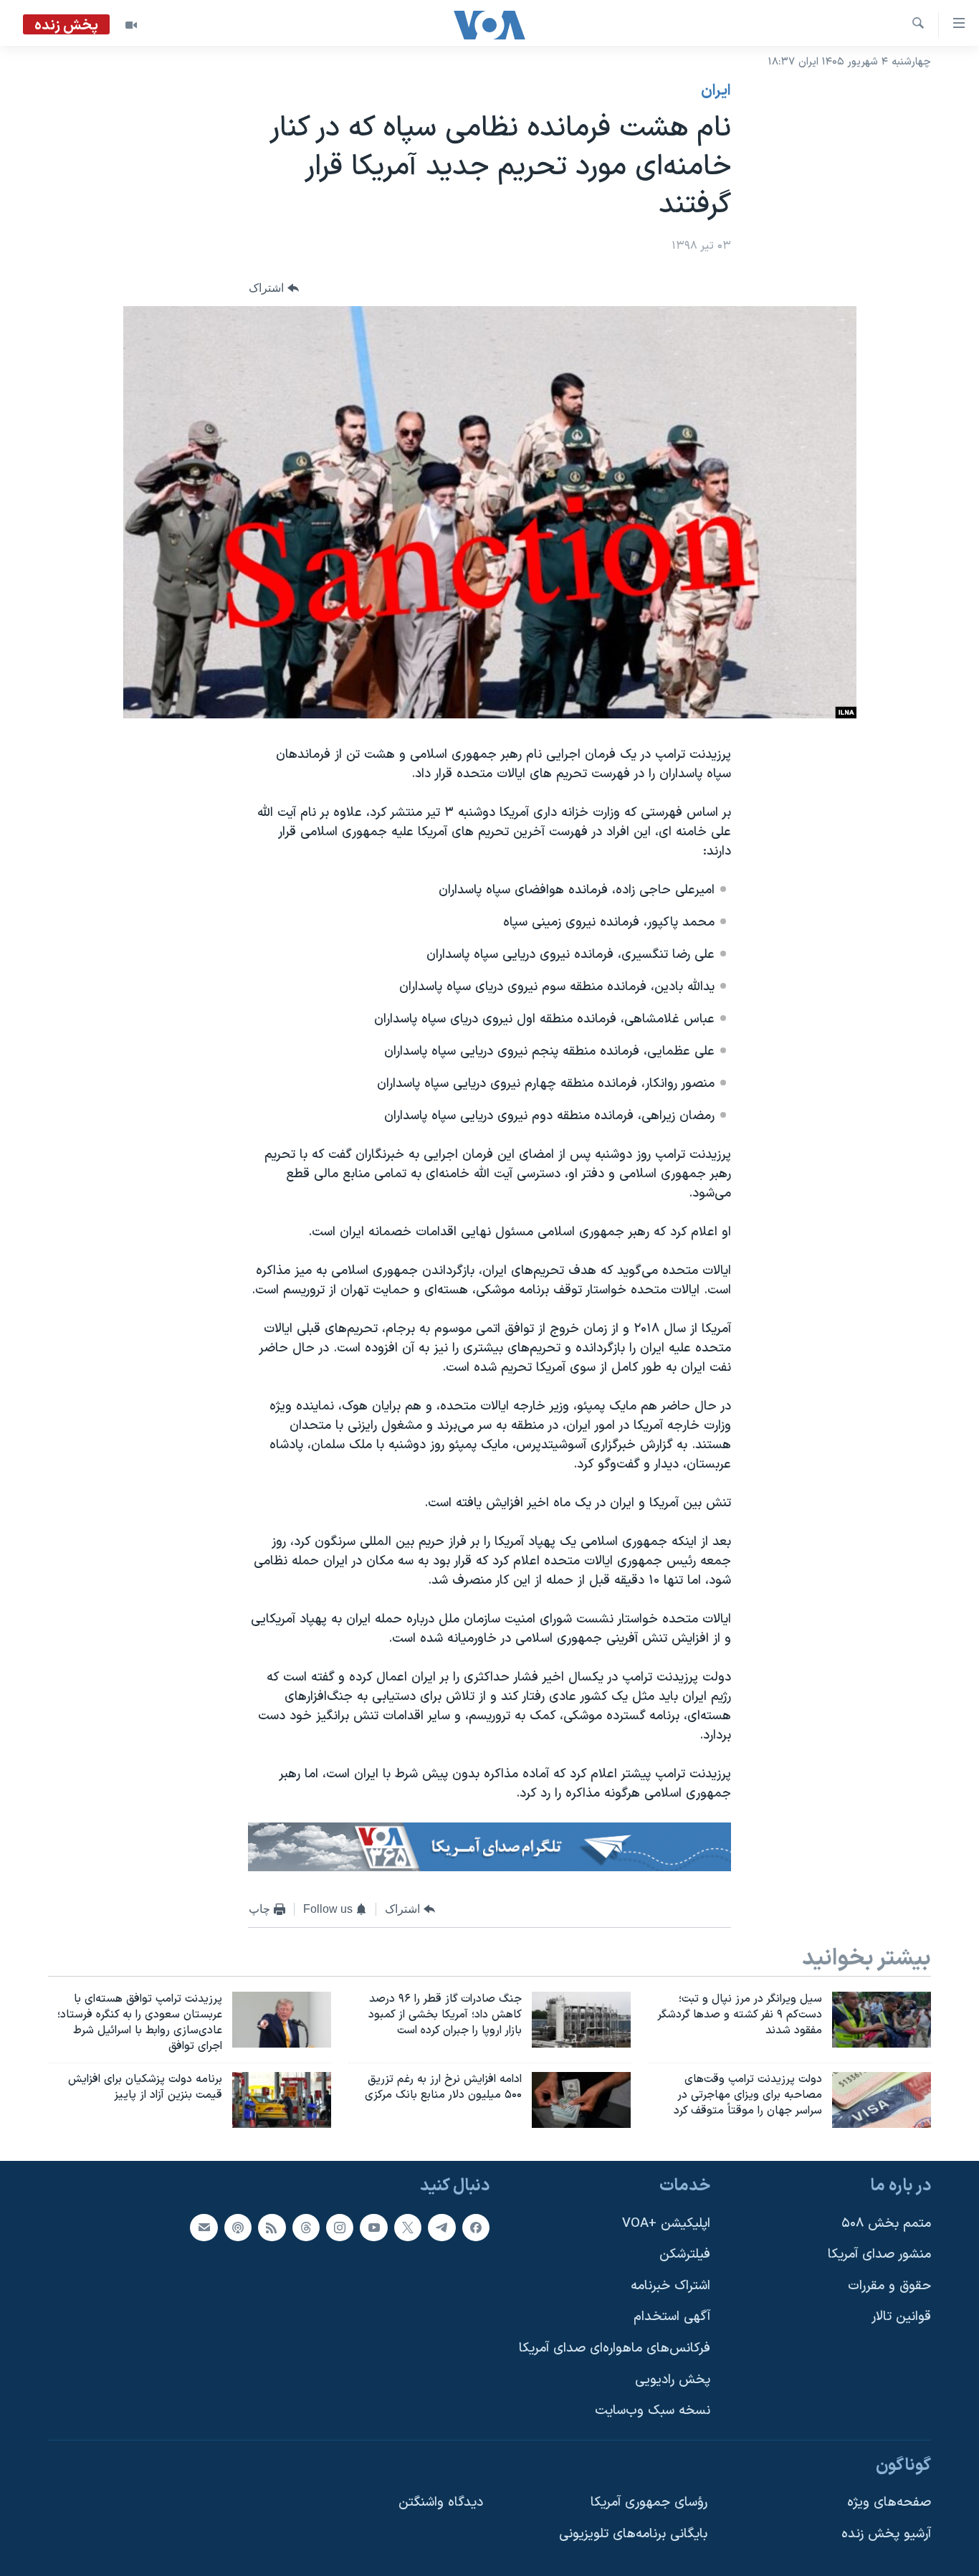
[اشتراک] (204, 2228)
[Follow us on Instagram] (340, 2228)
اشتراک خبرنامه (670, 2286)
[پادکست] (238, 2228)
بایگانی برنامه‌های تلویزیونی (633, 2534)
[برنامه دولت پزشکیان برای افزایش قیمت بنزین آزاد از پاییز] (282, 2100)
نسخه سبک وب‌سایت (653, 2411)
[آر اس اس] (272, 2228)
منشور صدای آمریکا (879, 2254)
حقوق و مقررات (889, 2286)
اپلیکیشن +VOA (666, 2224)
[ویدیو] (131, 25)
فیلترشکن (685, 2254)
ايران (716, 91)
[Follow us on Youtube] (373, 2228)
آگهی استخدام (672, 2317)
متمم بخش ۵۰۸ (886, 2224)
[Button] (274, 288)
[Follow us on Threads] (306, 2228)
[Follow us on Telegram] (441, 2228)
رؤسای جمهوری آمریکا (649, 2503)
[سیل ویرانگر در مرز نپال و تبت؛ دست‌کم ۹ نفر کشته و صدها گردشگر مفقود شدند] (882, 2020)
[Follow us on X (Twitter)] (408, 2228)
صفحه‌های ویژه (889, 2503)
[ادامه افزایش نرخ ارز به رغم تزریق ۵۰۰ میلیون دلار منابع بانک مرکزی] (581, 2100)
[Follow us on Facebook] (476, 2228)
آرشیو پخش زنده (886, 2534)
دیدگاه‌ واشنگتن (441, 2503)
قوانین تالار (901, 2317)
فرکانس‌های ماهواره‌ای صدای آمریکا (615, 2348)
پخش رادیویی (673, 2380)
